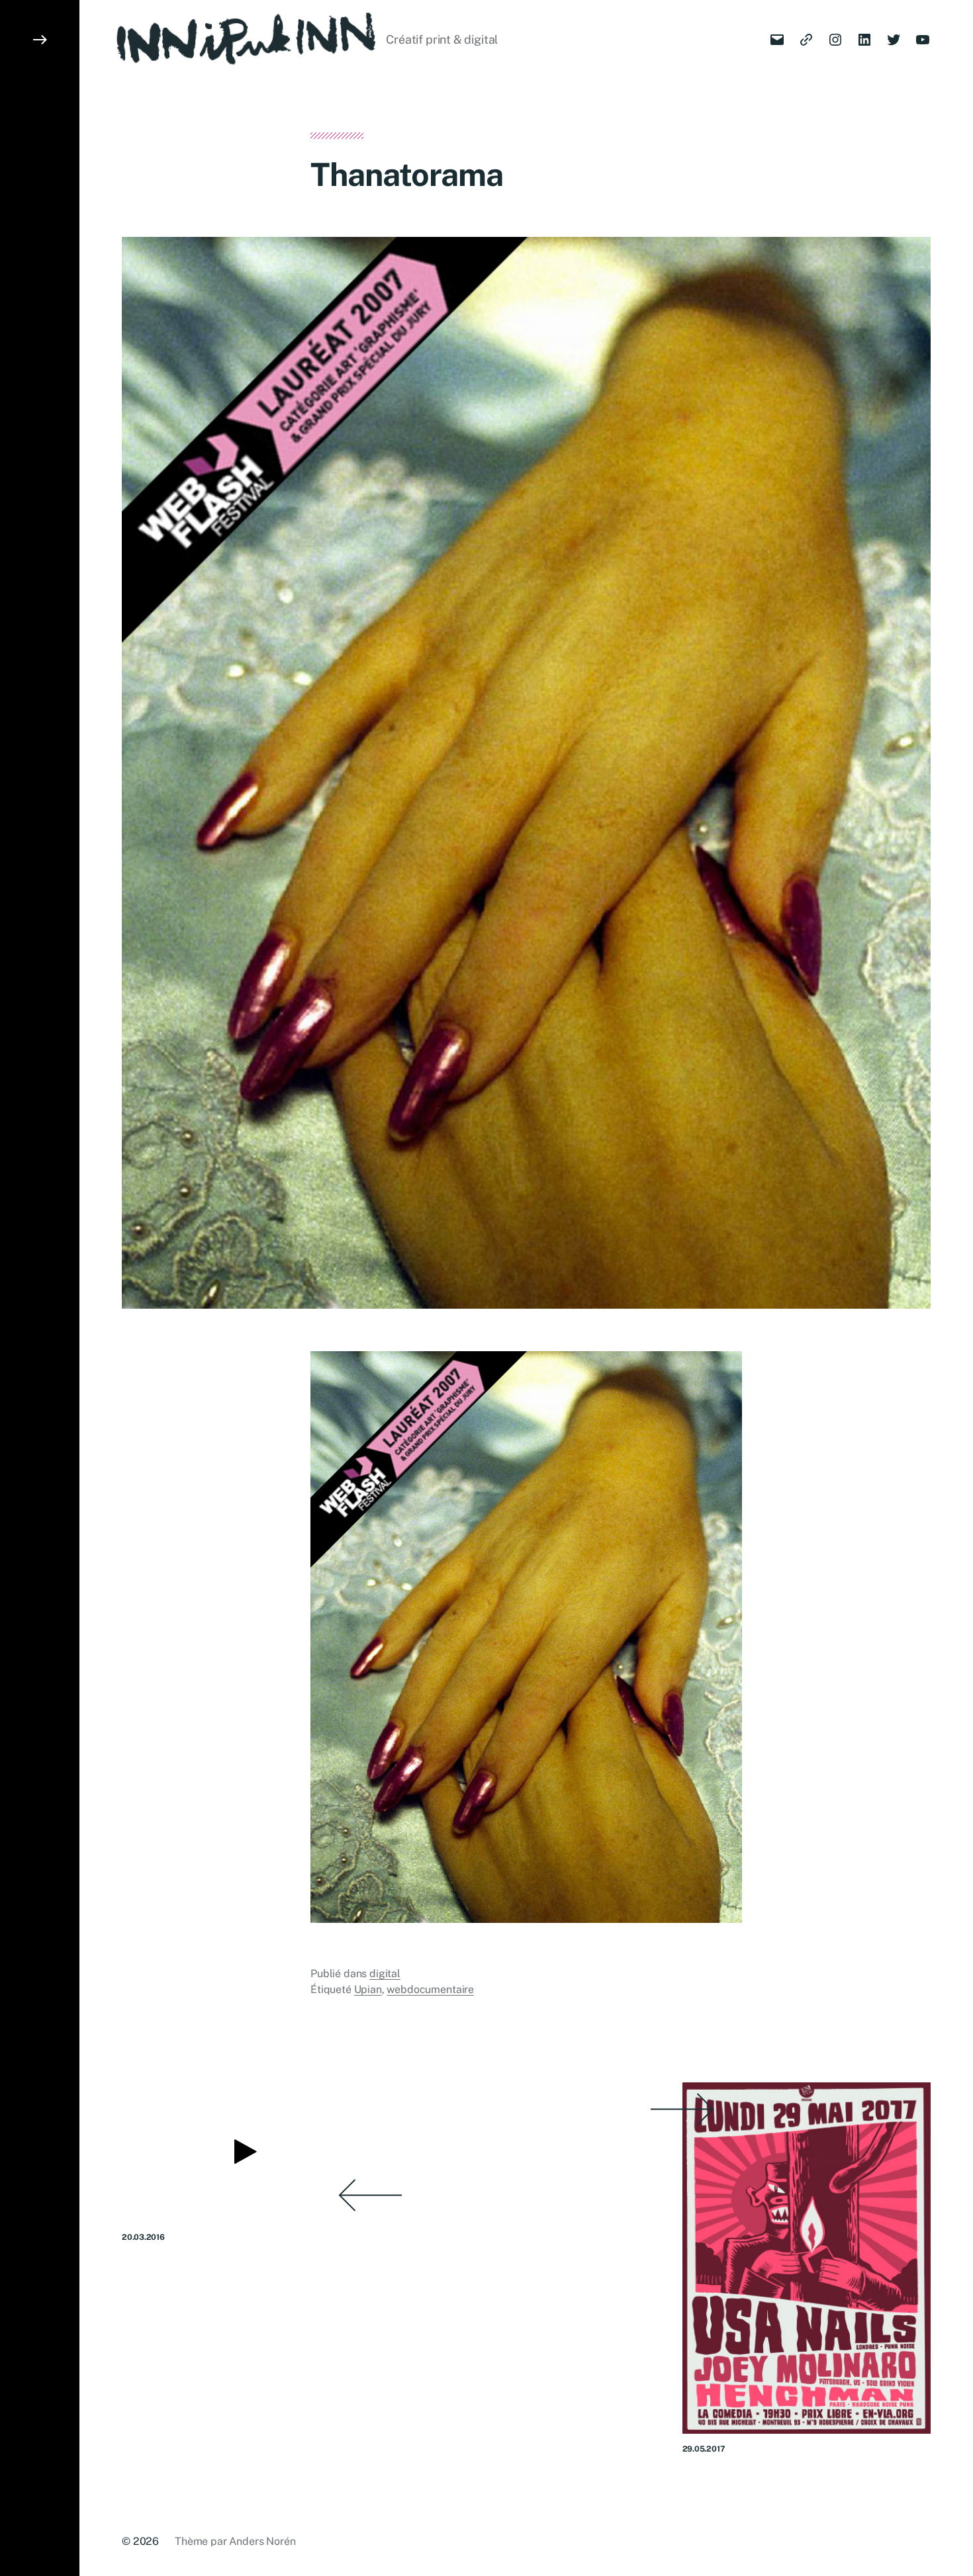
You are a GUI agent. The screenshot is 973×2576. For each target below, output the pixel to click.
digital (385, 1974)
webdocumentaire (430, 1989)
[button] (40, 1288)
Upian (368, 1989)
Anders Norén (262, 2541)
